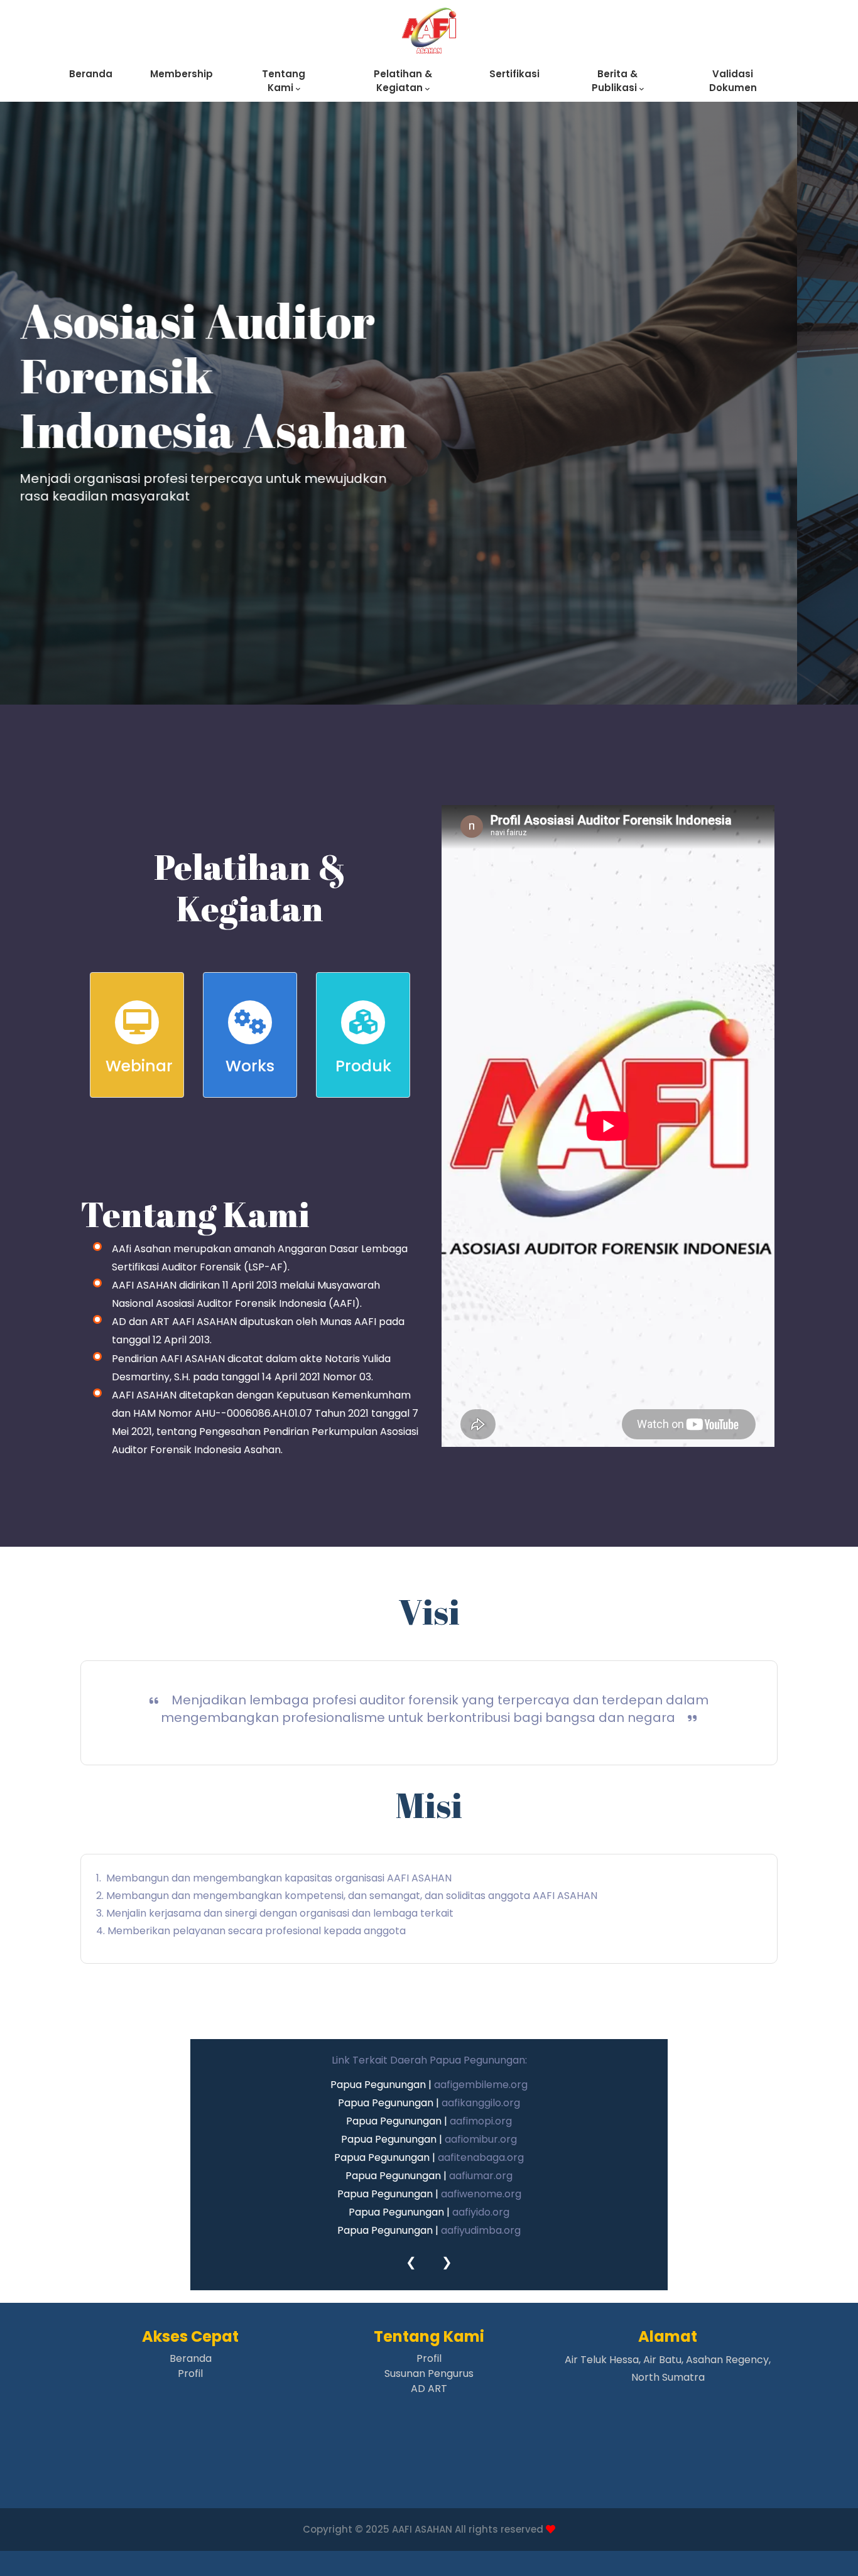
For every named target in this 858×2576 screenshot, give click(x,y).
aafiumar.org (481, 2176)
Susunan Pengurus (429, 2373)
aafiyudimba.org (481, 2230)
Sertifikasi (514, 74)
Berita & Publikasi (616, 81)
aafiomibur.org (481, 2139)
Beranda (91, 74)
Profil (190, 2373)
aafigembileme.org (481, 2085)
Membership (182, 74)
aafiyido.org (481, 2212)
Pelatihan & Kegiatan (403, 81)
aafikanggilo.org (481, 2103)
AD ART (429, 2389)
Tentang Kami (284, 81)
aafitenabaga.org (481, 2157)
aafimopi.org (481, 2121)
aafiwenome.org (481, 2194)
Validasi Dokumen (733, 81)
